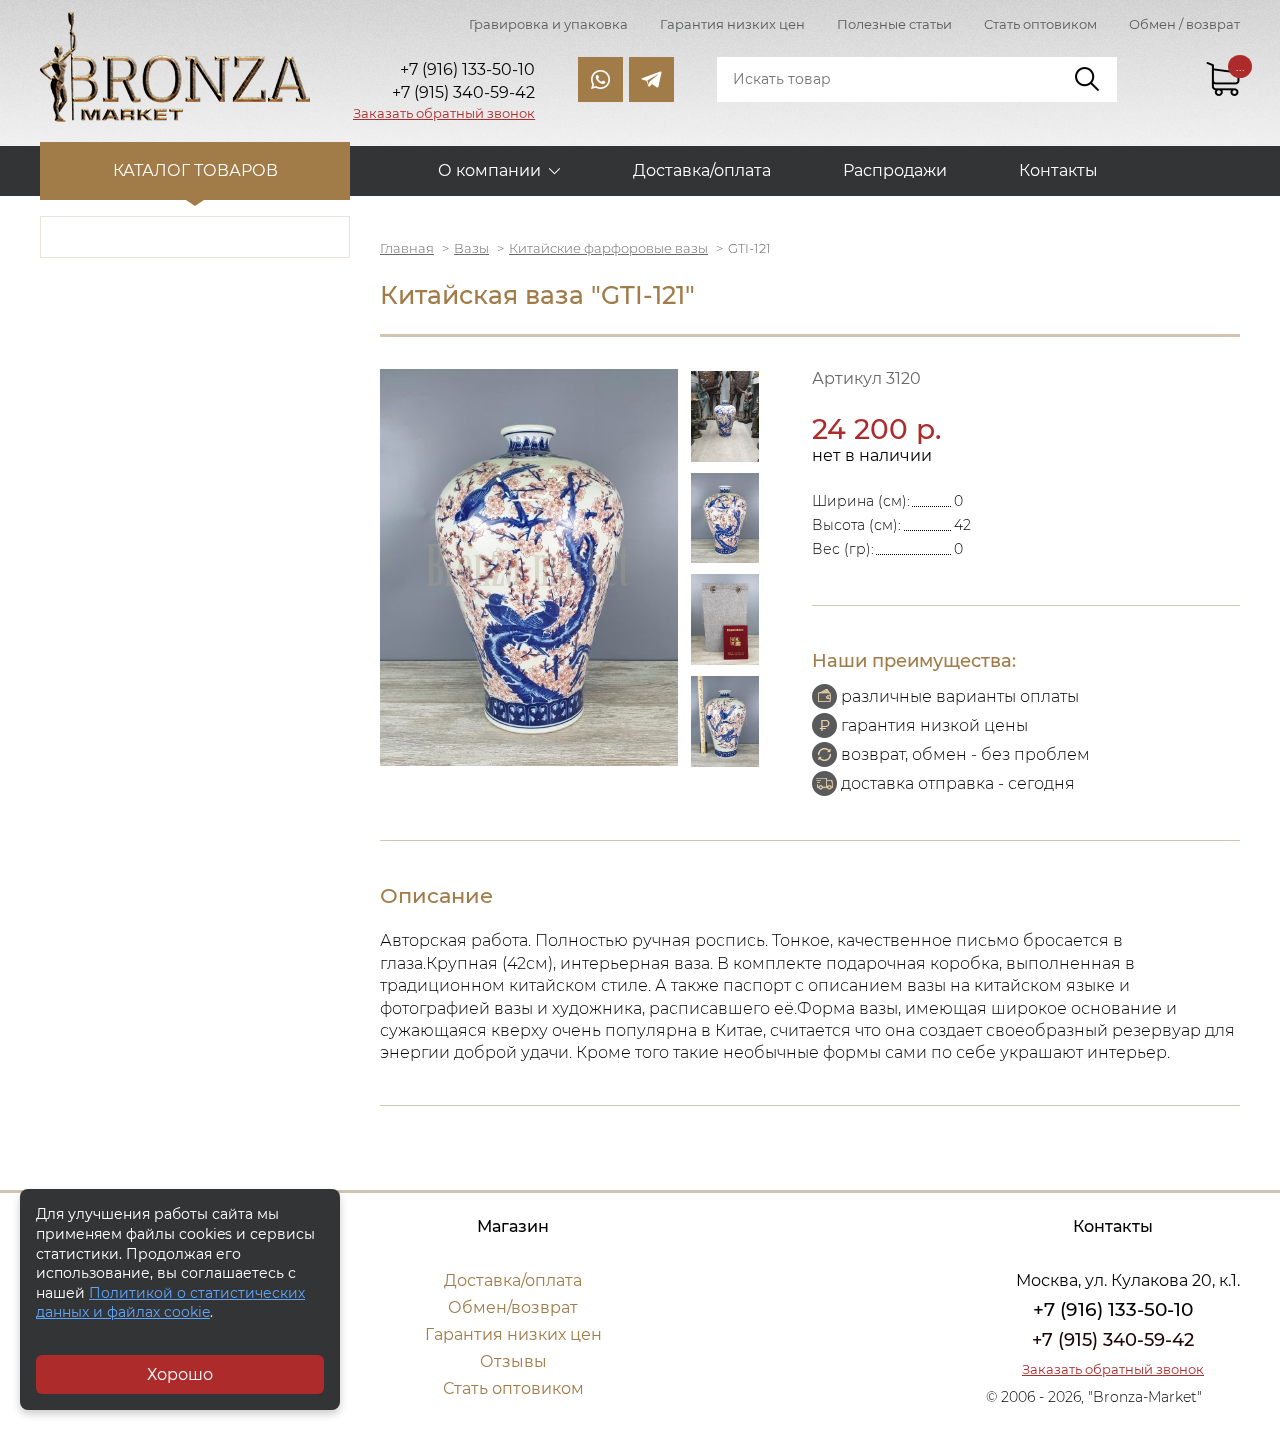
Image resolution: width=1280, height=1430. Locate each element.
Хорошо (180, 1374)
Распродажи (895, 170)
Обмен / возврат (1184, 24)
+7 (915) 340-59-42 (1113, 1340)
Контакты (1058, 170)
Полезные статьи (894, 24)
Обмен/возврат (513, 1307)
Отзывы (513, 1361)
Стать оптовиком (1040, 24)
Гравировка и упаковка (548, 24)
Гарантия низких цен (732, 24)
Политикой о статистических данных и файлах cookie (170, 1303)
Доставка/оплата (702, 170)
